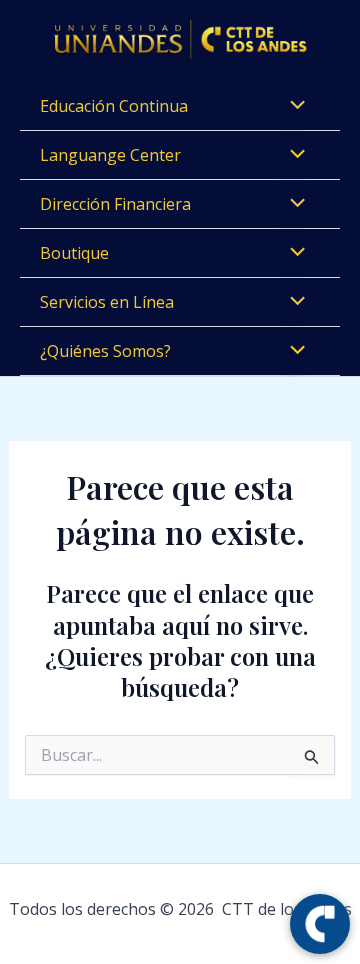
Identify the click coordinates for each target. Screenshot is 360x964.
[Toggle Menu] (293, 106)
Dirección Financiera (115, 204)
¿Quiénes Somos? (105, 351)
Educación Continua (114, 106)
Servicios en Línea (107, 302)
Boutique (74, 253)
